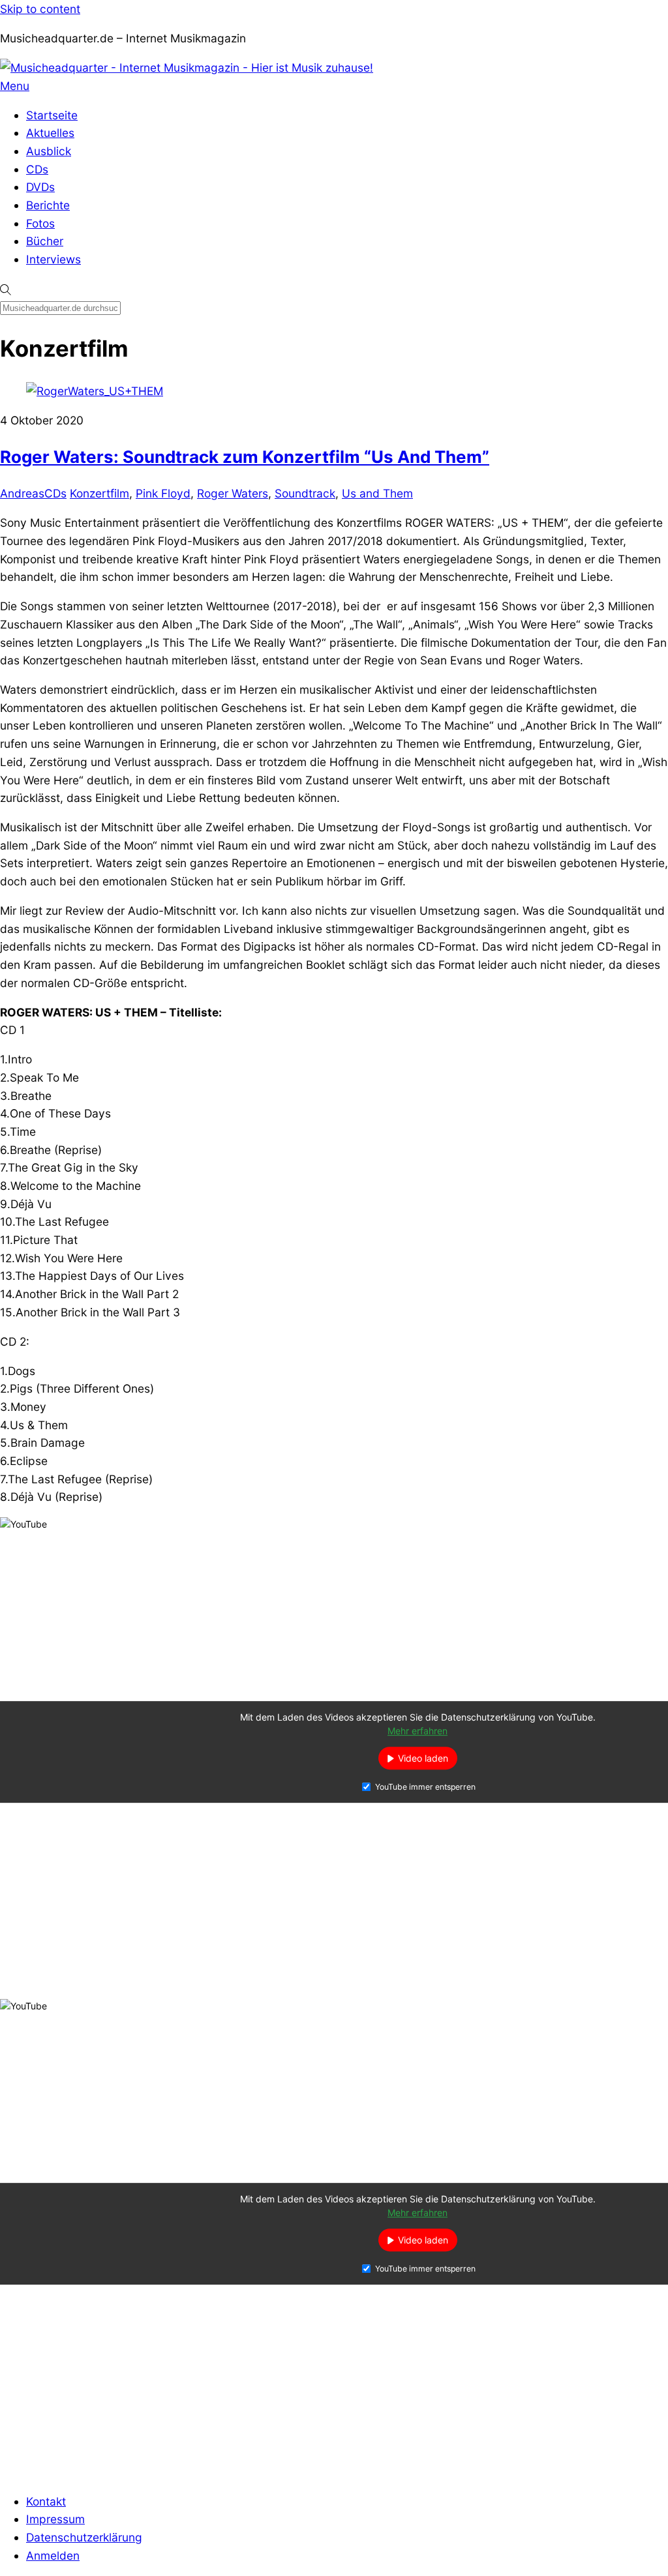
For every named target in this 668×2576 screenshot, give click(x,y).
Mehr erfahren (417, 1731)
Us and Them (377, 493)
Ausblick (49, 151)
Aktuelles (50, 133)
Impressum (55, 2519)
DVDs (40, 187)
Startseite (52, 115)
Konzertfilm (99, 493)
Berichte (48, 205)
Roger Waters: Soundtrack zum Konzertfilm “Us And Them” (245, 457)
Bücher (45, 241)
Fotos (40, 223)
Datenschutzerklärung (84, 2537)
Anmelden (53, 2555)
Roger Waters (233, 493)
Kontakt (46, 2501)
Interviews (53, 259)
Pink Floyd (163, 493)
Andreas (22, 493)
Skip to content (40, 9)
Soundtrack (305, 493)
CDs (37, 169)
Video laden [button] (423, 1759)
